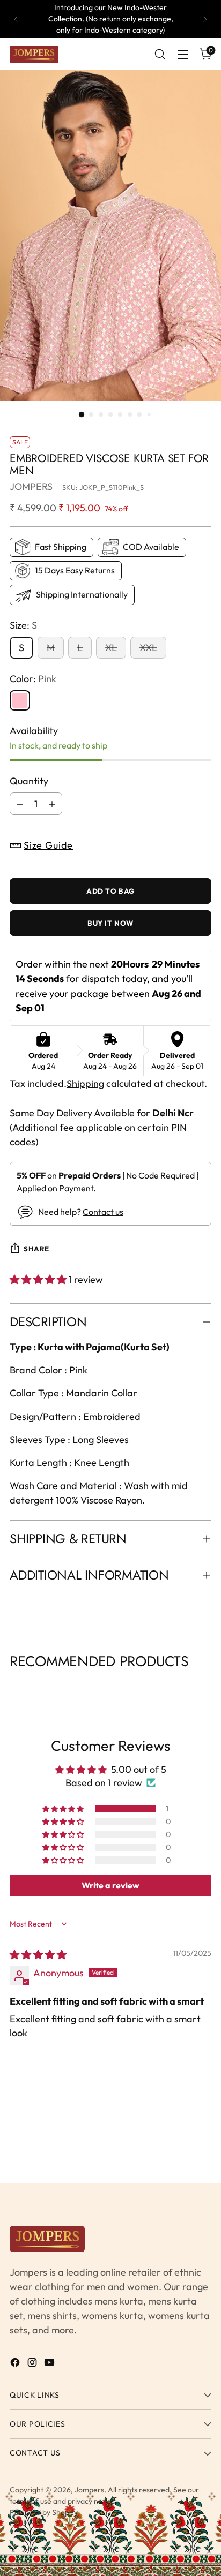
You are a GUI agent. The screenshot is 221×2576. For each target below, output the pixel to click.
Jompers (89, 2490)
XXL (148, 648)
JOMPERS (31, 486)
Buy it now (110, 923)
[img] (38, 1955)
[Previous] (16, 19)
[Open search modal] (160, 54)
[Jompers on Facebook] (16, 2364)
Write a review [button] (110, 1885)
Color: (33, 679)
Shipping (85, 1083)
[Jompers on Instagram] (33, 2364)
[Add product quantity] (52, 804)
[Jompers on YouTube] (50, 2364)
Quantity (29, 781)
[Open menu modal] (183, 54)
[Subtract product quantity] (20, 804)
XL (111, 648)
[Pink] (20, 700)
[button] (39, 1279)
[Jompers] (34, 55)
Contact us (103, 1212)
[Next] (205, 19)
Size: (23, 625)
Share (36, 1249)
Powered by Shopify (44, 2512)
